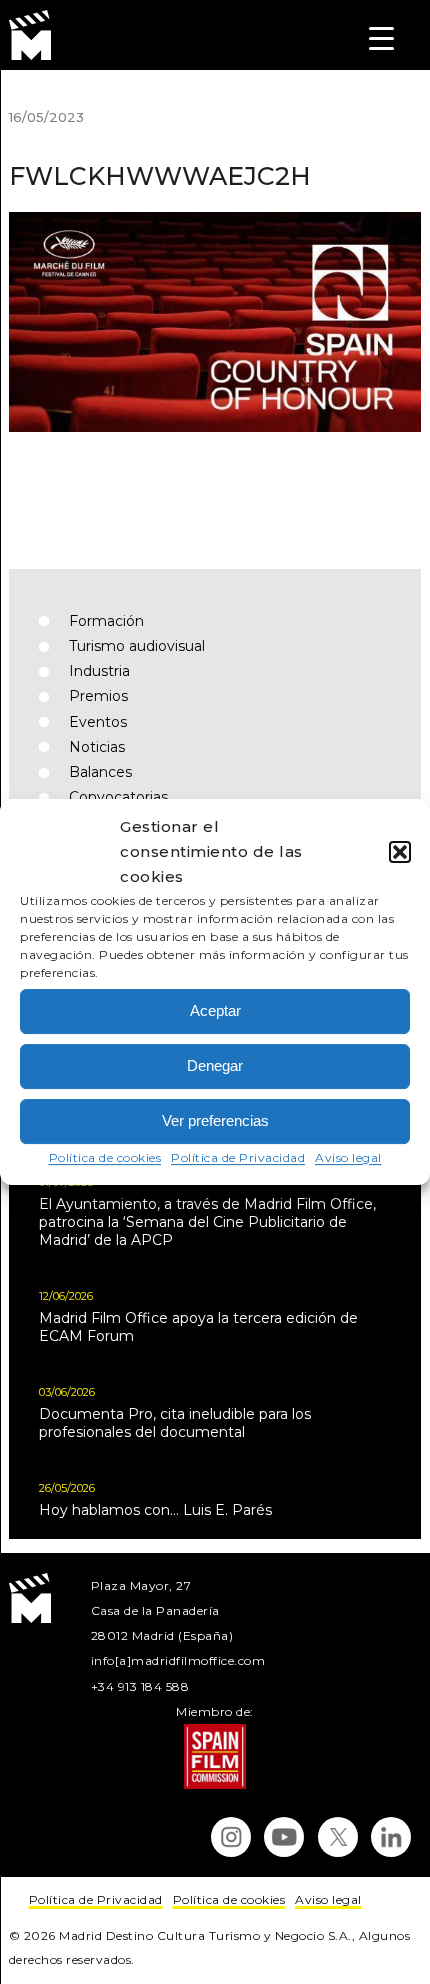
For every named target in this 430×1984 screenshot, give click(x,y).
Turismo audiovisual (137, 646)
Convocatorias (118, 797)
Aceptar (215, 1010)
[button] (400, 852)
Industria (99, 671)
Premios (98, 696)
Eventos (98, 722)
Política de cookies (105, 1157)
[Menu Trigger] (381, 37)
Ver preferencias (215, 1120)
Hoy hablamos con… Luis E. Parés (155, 1510)
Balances (100, 772)
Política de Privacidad (238, 1157)
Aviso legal (348, 1157)
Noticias (97, 747)
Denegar (215, 1065)
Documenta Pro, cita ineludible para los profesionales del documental (175, 1423)
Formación (106, 621)
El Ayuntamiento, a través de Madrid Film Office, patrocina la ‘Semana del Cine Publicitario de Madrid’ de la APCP (207, 1222)
